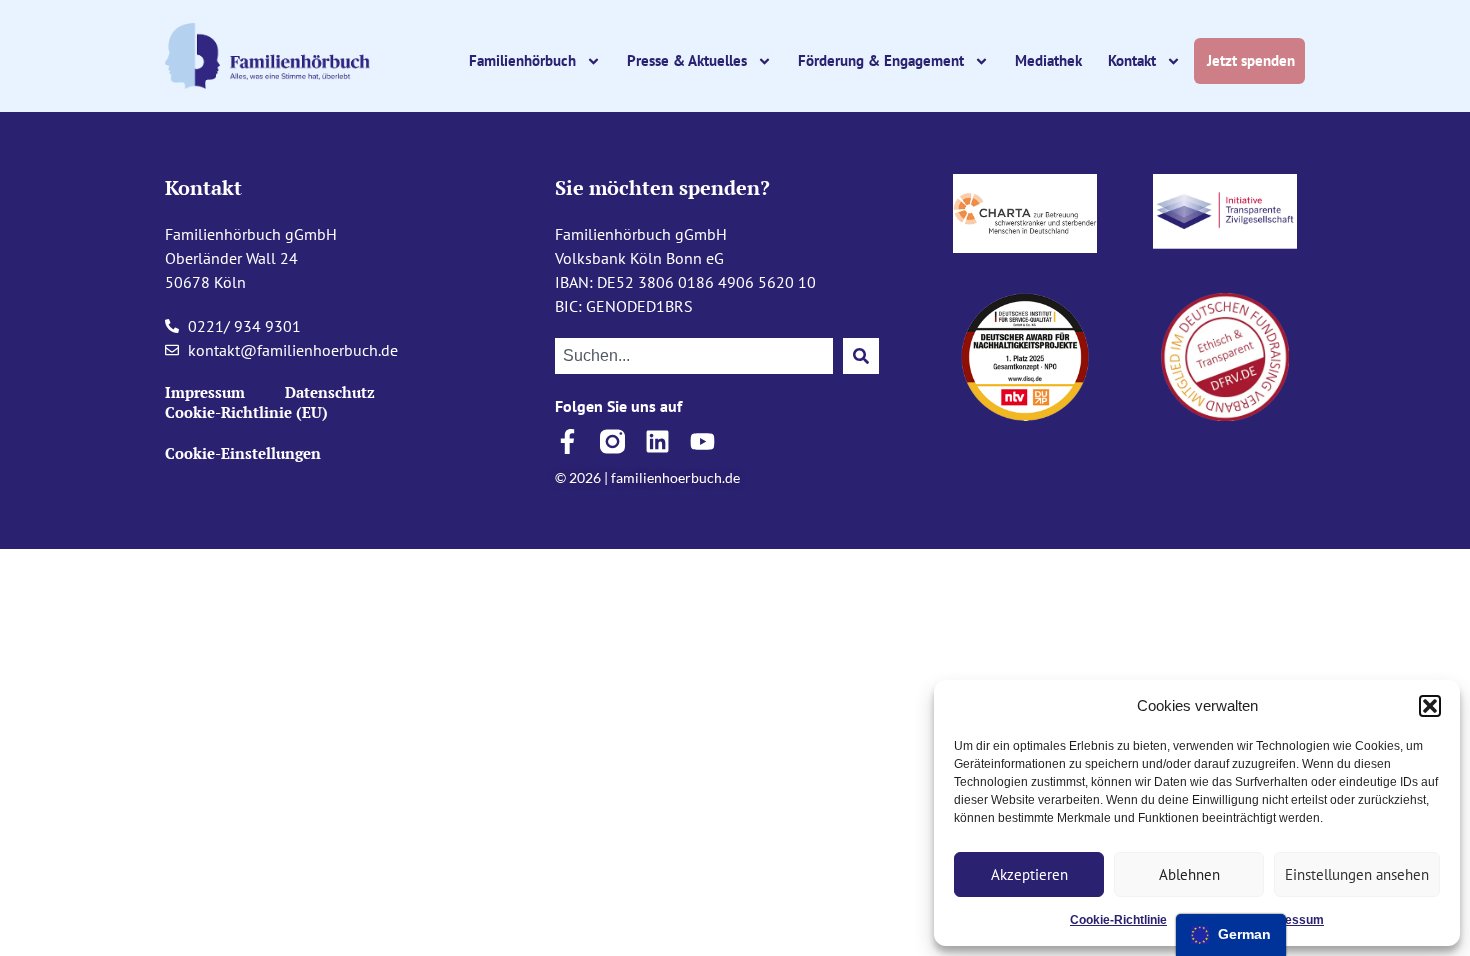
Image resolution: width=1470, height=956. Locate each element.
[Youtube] (702, 441)
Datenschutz (330, 392)
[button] (1430, 706)
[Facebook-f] (567, 441)
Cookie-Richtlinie (1118, 920)
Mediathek (1048, 60)
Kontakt (1132, 60)
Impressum (1291, 920)
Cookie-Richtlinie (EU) (246, 412)
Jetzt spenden (1253, 60)
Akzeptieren (1029, 874)
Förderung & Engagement (881, 60)
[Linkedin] (657, 441)
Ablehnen (1189, 874)
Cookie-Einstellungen (243, 453)
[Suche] (861, 356)
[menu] (1231, 935)
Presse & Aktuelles (687, 60)
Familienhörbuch (522, 60)
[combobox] (694, 356)
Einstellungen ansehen (1357, 874)
